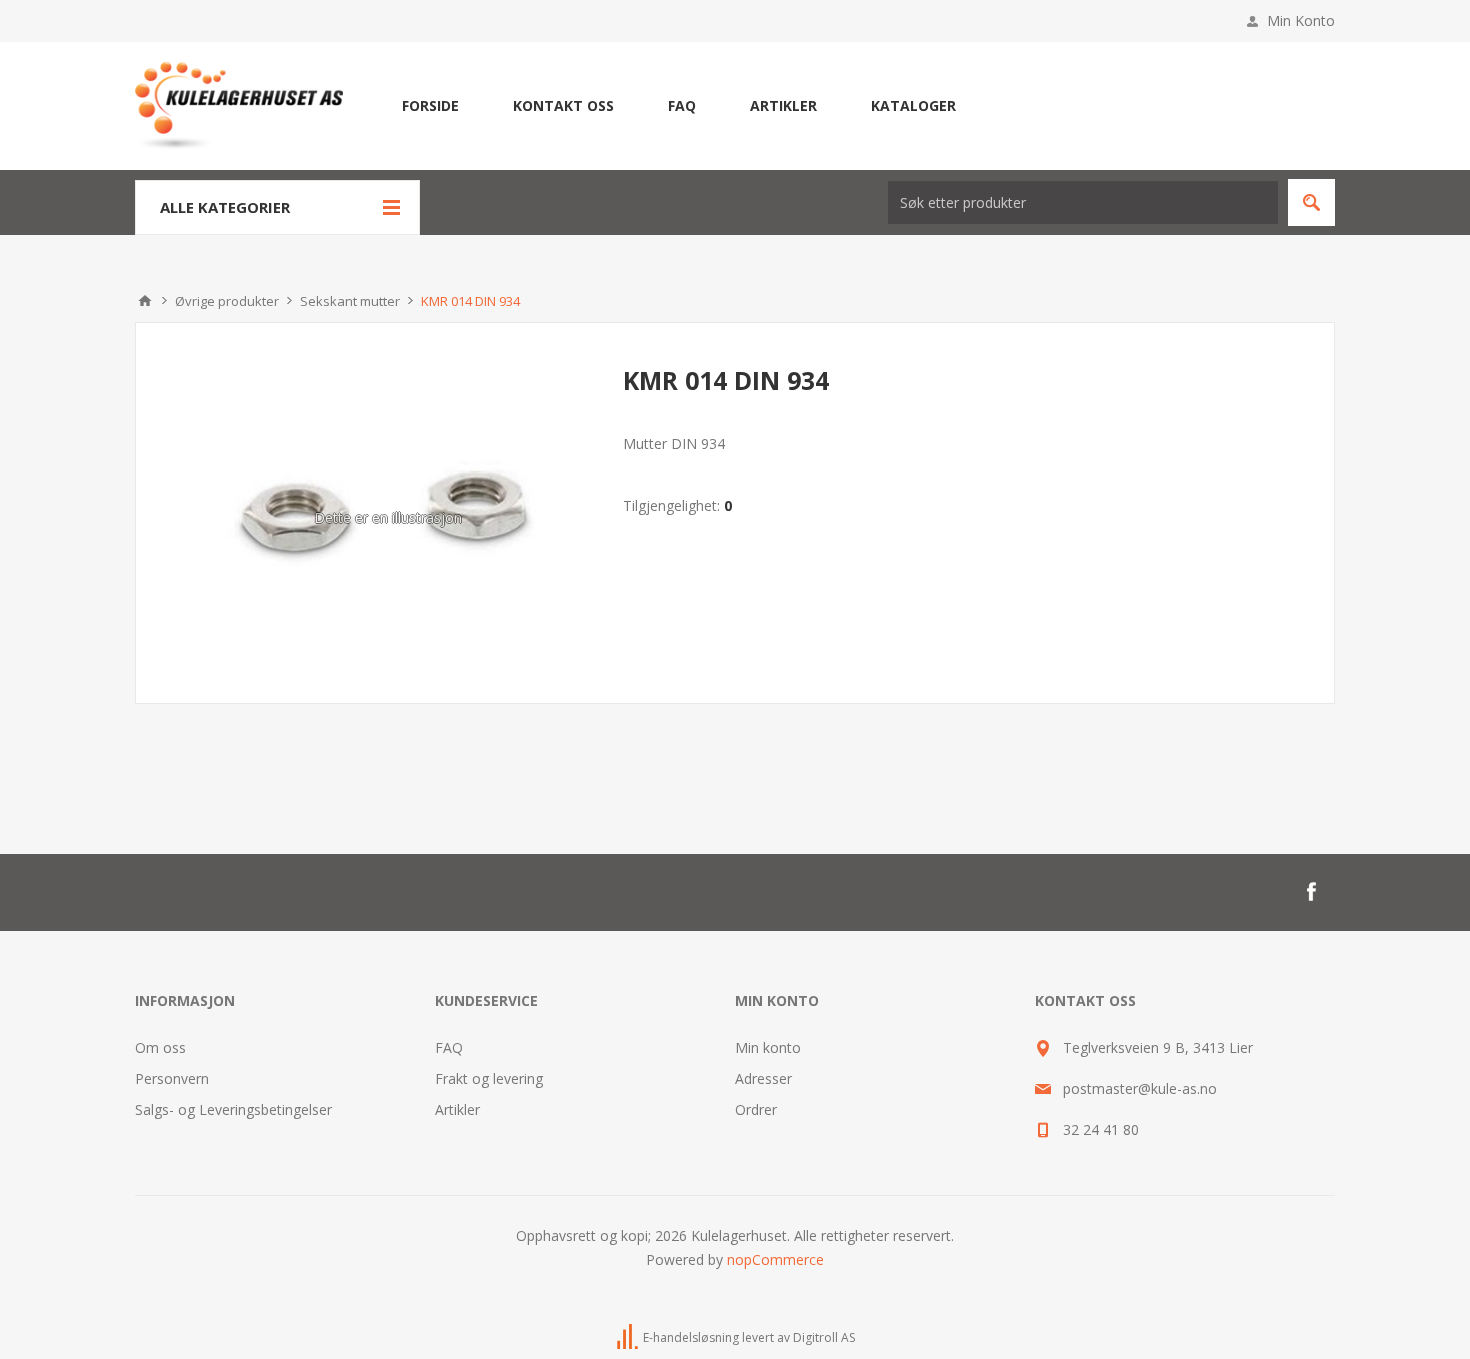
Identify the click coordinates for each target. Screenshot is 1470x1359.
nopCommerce (775, 1259)
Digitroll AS (824, 1337)
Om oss (160, 1047)
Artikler (457, 1109)
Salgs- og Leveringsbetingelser (233, 1109)
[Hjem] (145, 301)
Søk (1311, 202)
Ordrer (756, 1109)
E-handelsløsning (691, 1337)
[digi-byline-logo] (629, 1337)
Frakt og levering (489, 1078)
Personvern (172, 1078)
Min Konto (1301, 20)
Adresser (763, 1078)
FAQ (449, 1047)
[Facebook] (1311, 892)
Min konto (768, 1047)
